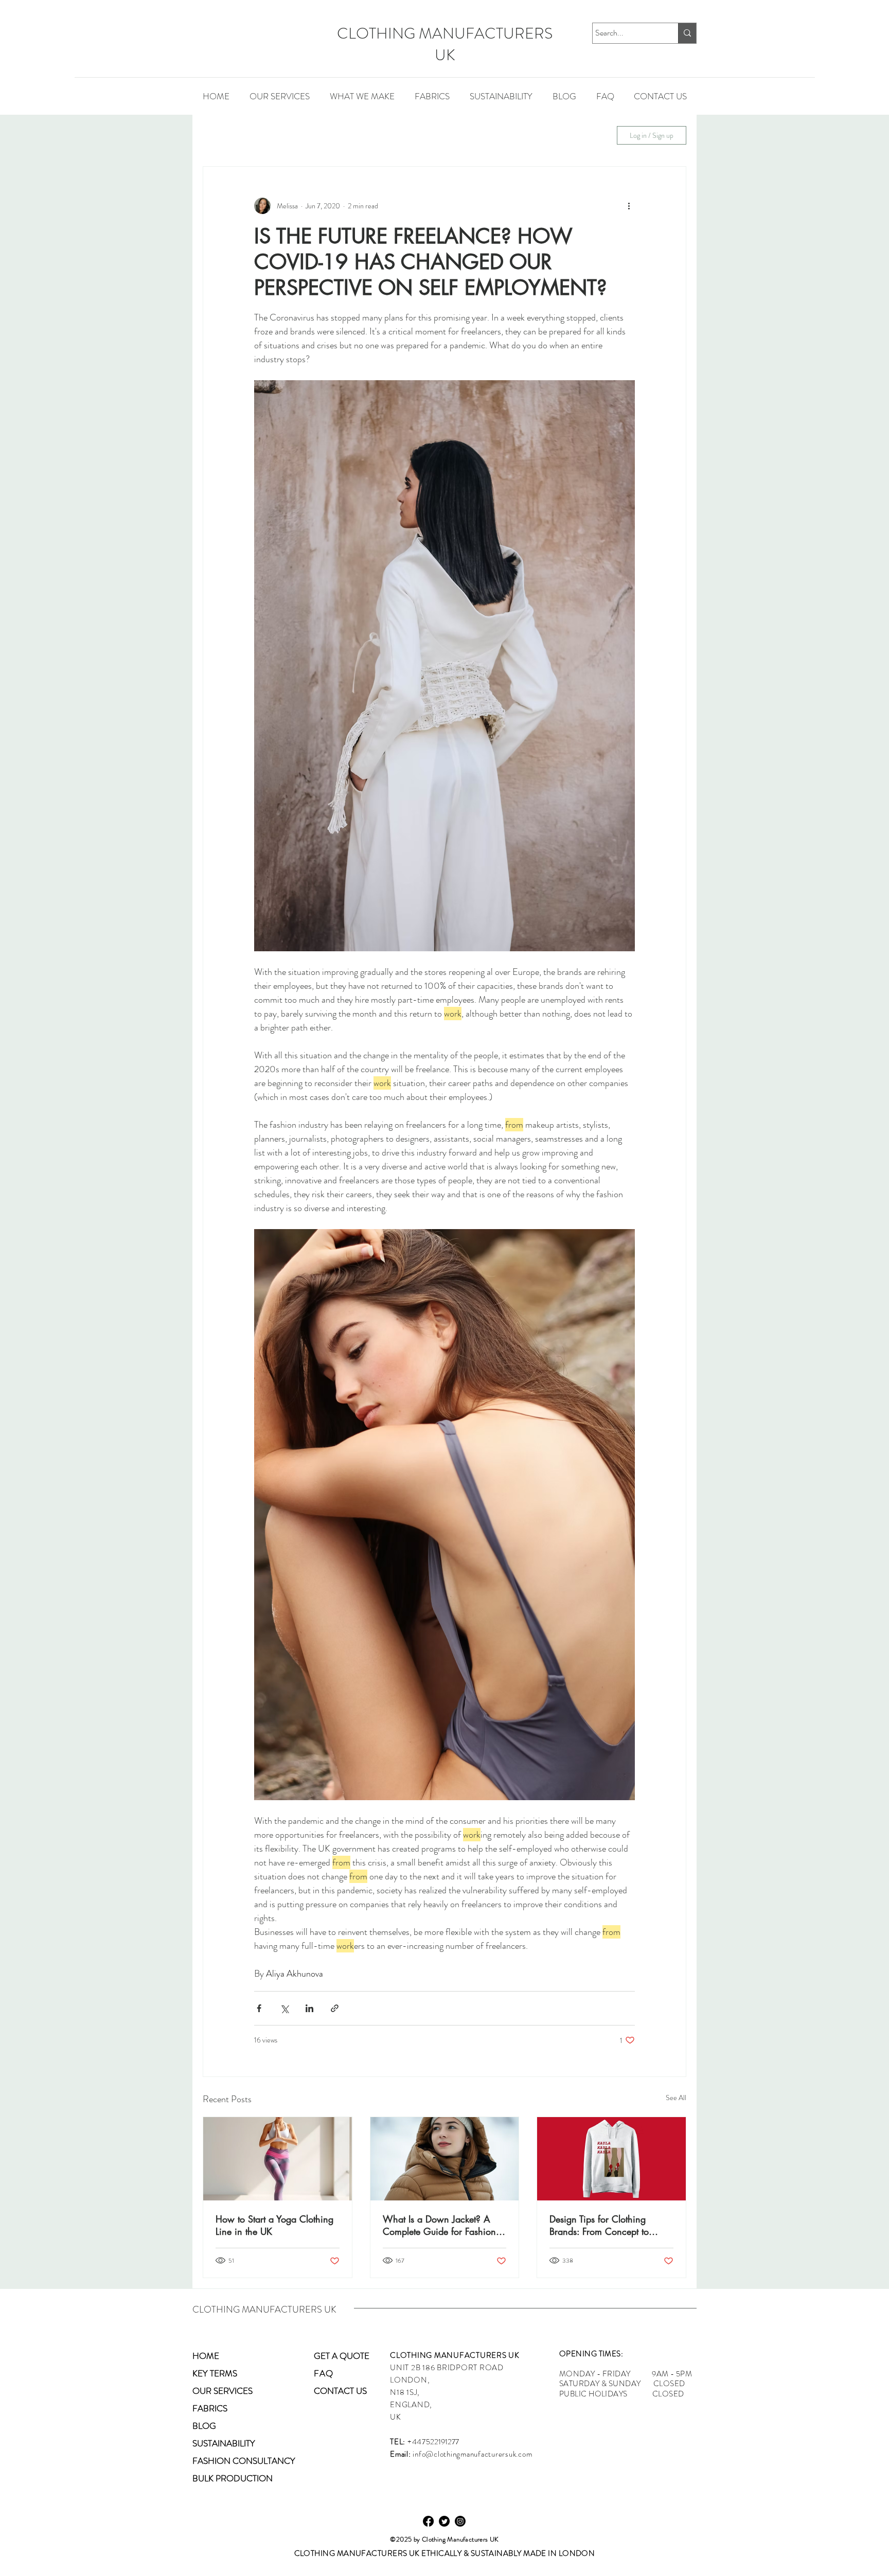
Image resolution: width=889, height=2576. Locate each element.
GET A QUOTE (342, 2356)
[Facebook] (428, 2521)
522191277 (442, 2442)
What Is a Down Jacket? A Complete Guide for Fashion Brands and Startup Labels (439, 2225)
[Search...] (687, 33)
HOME (206, 2356)
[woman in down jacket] (445, 2159)
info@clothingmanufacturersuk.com (472, 2454)
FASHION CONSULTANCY (244, 2461)
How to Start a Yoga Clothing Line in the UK (274, 2225)
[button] (362, 96)
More (528, 135)
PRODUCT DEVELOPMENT (306, 135)
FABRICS (397, 135)
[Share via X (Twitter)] (284, 2008)
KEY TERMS (215, 2373)
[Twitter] (444, 2521)
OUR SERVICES (223, 2391)
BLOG (204, 2426)
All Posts (217, 135)
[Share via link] (335, 2008)
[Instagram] (460, 2521)
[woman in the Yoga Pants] (278, 2159)
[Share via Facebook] (259, 2008)
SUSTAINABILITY (466, 135)
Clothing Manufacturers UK (460, 2539)
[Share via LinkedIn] (309, 2008)
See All (676, 2098)
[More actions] (629, 206)
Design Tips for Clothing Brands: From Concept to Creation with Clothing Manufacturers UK (599, 2225)
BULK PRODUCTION (233, 2478)
